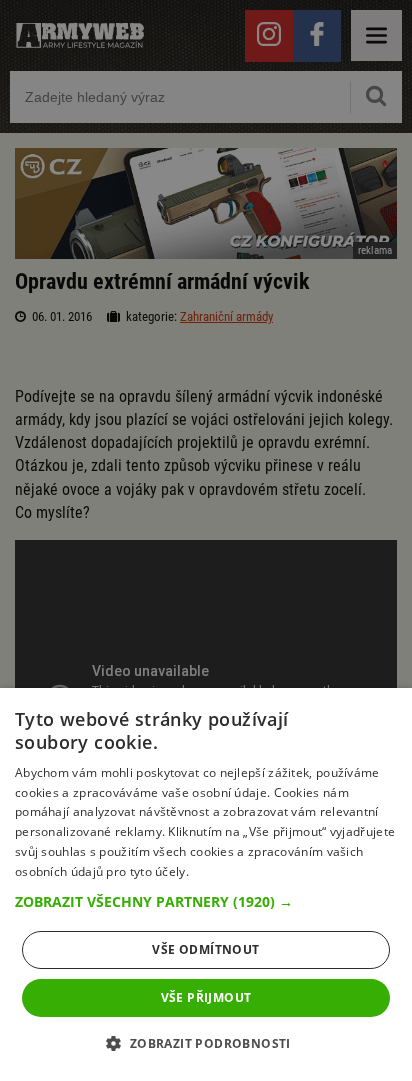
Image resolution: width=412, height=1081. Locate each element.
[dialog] (206, 884)
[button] (206, 902)
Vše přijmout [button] (206, 997)
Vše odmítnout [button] (205, 949)
